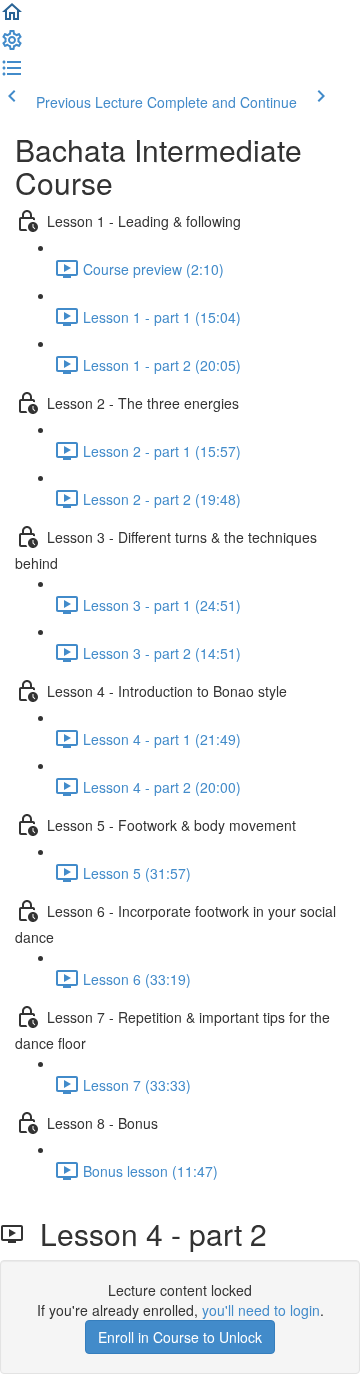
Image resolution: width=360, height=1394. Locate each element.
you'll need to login (261, 1310)
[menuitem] (12, 46)
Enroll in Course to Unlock (180, 1337)
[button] (12, 18)
